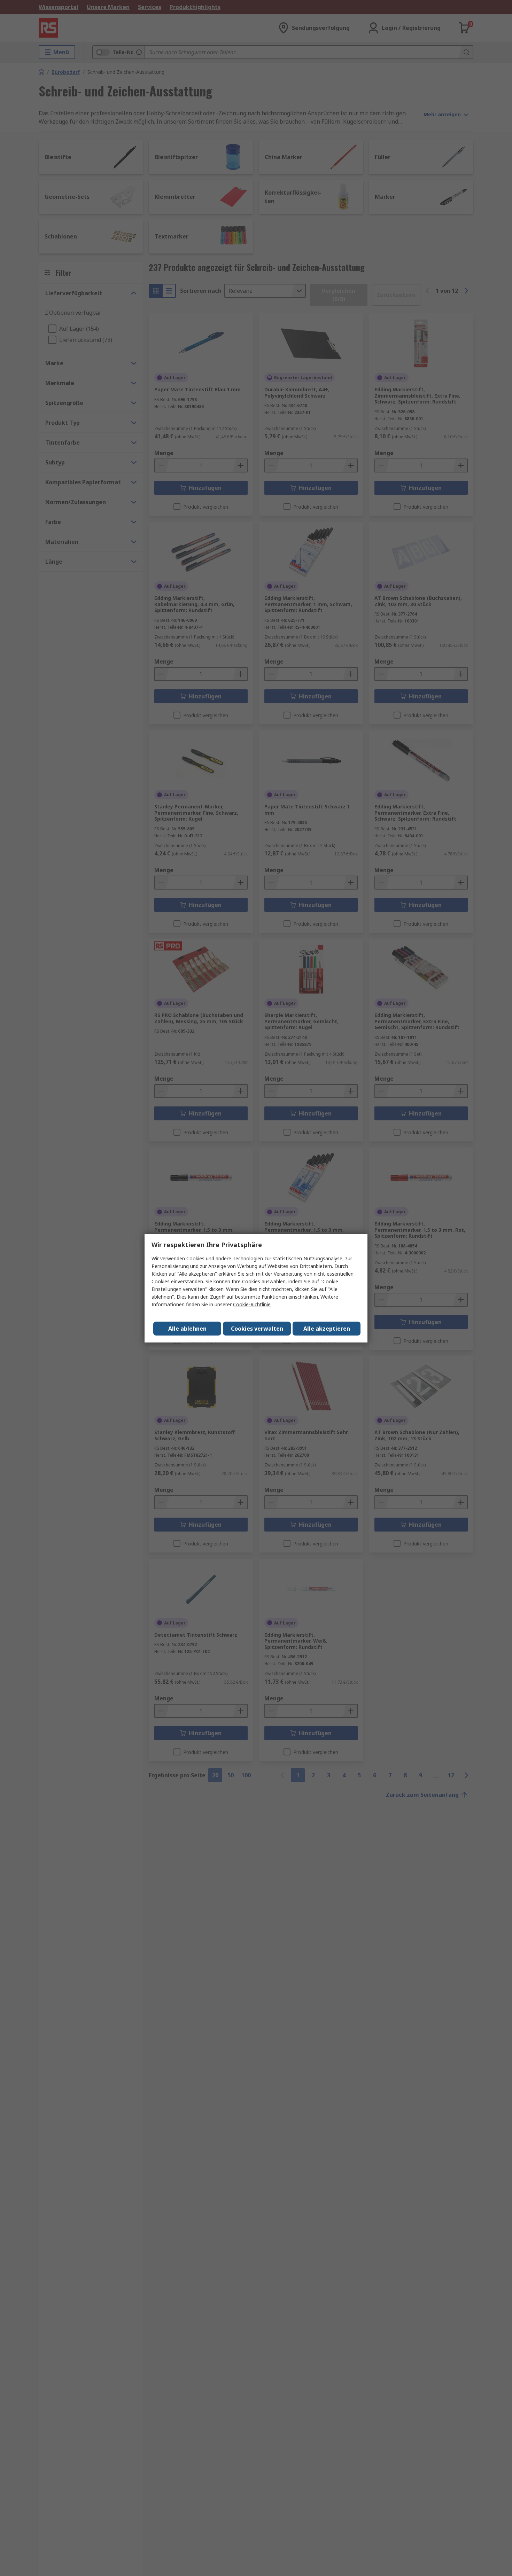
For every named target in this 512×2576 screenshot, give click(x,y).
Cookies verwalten (257, 1329)
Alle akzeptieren (327, 1329)
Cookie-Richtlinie (252, 1304)
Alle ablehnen (187, 1329)
